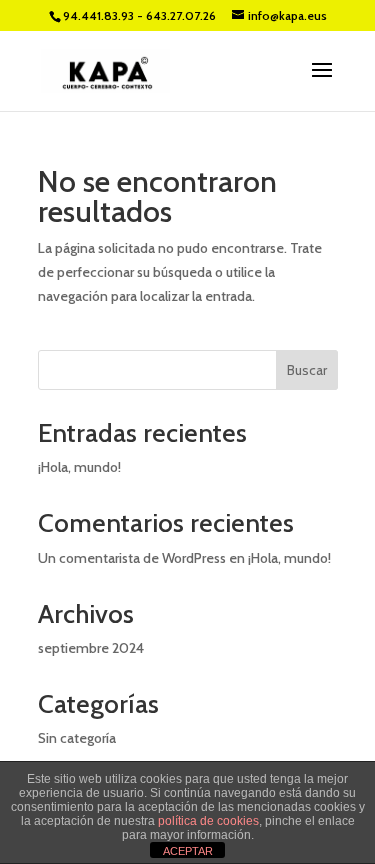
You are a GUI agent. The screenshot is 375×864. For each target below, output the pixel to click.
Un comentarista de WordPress (132, 558)
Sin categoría (77, 738)
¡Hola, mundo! (79, 467)
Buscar (307, 370)
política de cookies (208, 821)
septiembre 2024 (91, 648)
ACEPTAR (188, 851)
